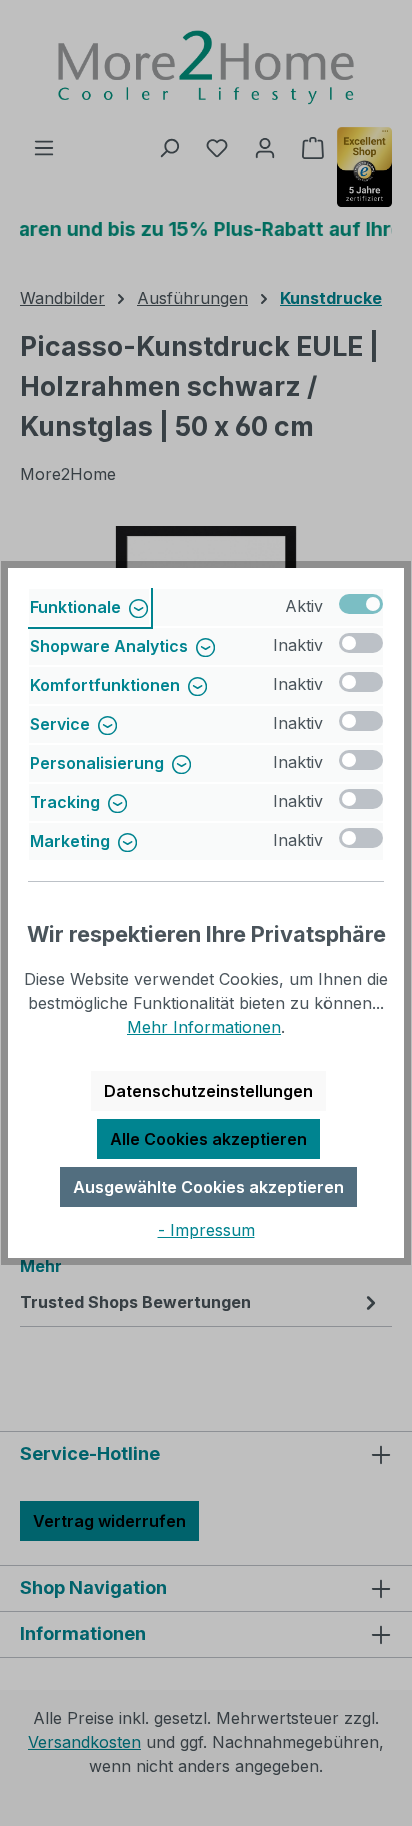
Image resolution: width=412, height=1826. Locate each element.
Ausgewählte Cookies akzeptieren (208, 1187)
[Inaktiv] (361, 643)
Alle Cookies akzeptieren (208, 1139)
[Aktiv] (361, 604)
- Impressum (206, 1230)
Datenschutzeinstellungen (208, 1091)
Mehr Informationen (204, 1027)
